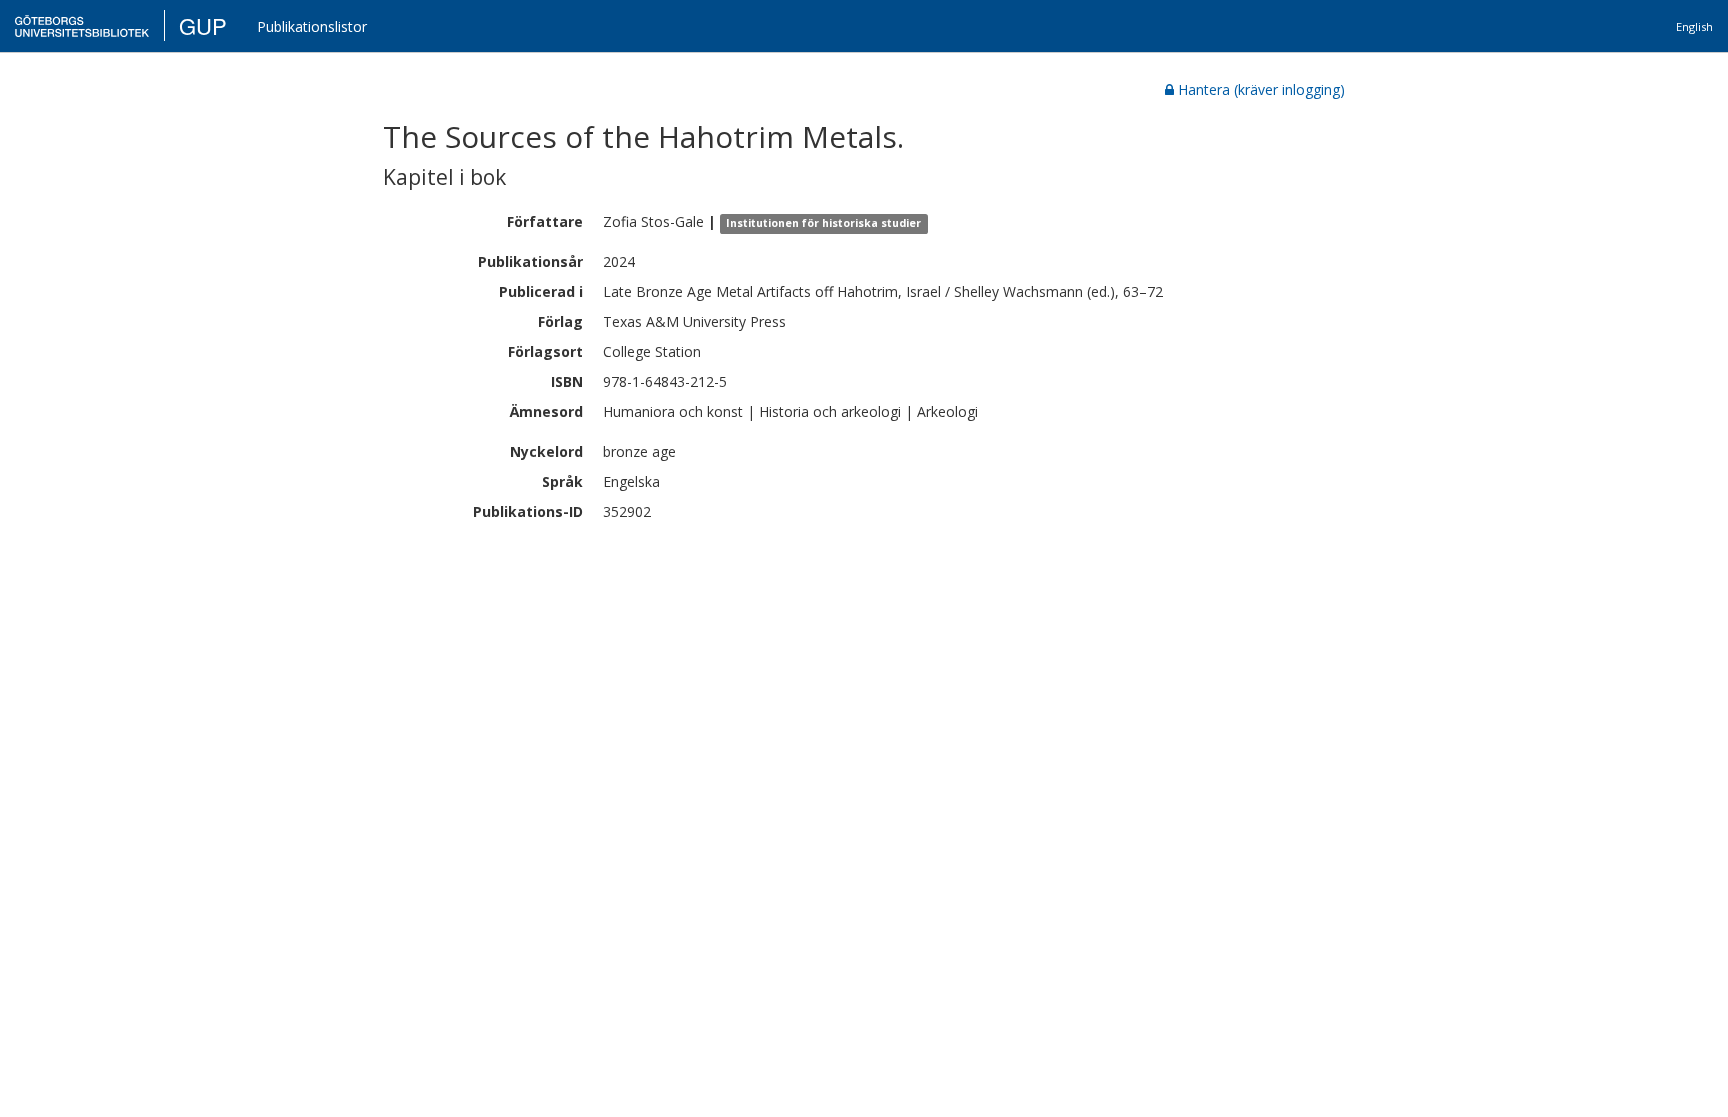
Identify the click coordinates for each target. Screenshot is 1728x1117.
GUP (203, 25)
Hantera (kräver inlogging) (1261, 89)
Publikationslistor (312, 26)
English (1694, 26)
